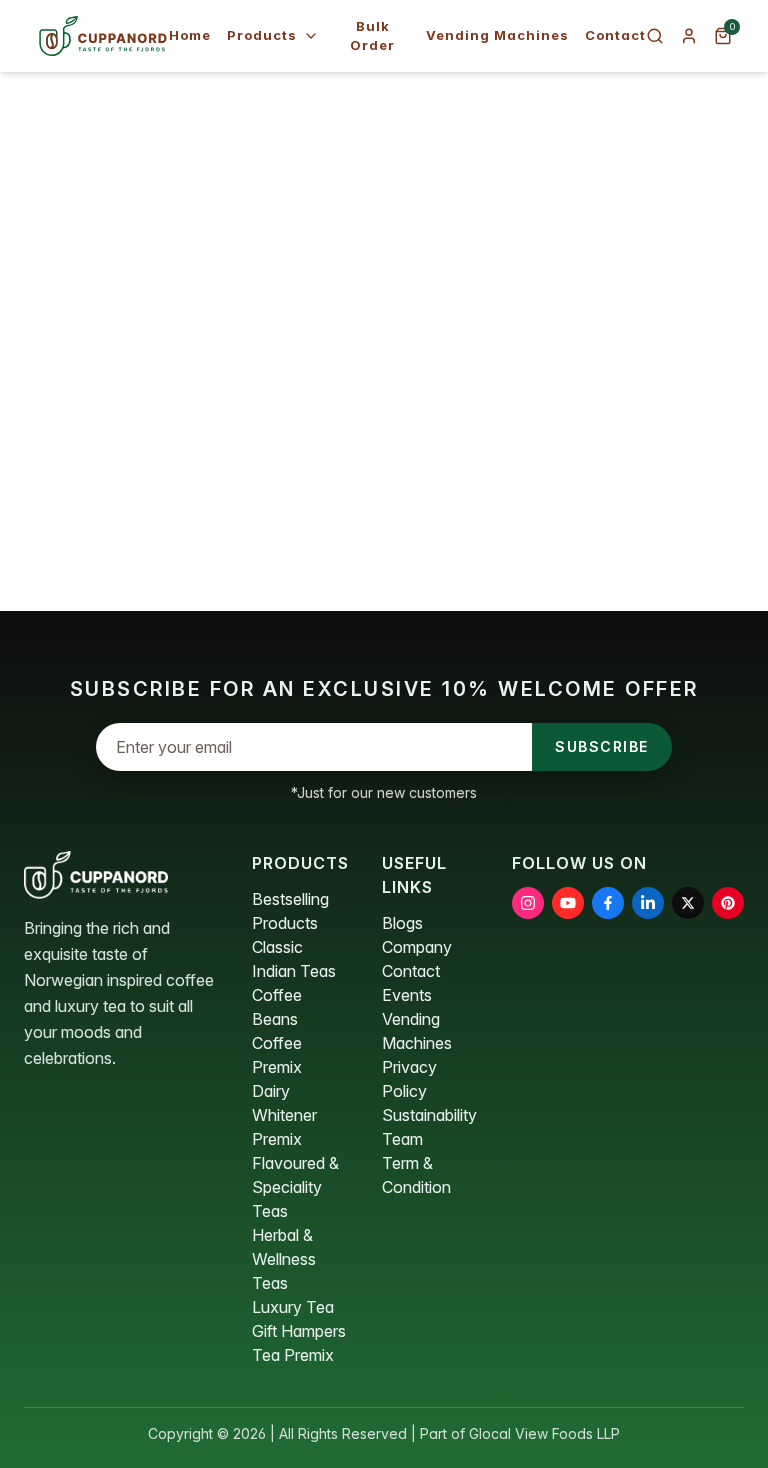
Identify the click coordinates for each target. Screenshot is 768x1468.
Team (402, 1139)
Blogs (402, 923)
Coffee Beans (277, 1007)
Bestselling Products (290, 911)
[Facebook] (608, 903)
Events (407, 995)
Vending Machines (497, 35)
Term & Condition (416, 1175)
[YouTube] (568, 903)
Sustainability (429, 1115)
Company (417, 947)
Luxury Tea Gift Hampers (299, 1319)
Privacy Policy (409, 1079)
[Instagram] (528, 903)
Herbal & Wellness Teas (284, 1259)
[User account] (689, 36)
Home (190, 35)
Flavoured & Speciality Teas (295, 1187)
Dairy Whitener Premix (284, 1115)
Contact (615, 35)
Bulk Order (372, 36)
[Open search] (655, 36)
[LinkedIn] (648, 903)
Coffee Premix (277, 1055)
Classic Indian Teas (294, 959)
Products (262, 35)
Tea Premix (293, 1355)
